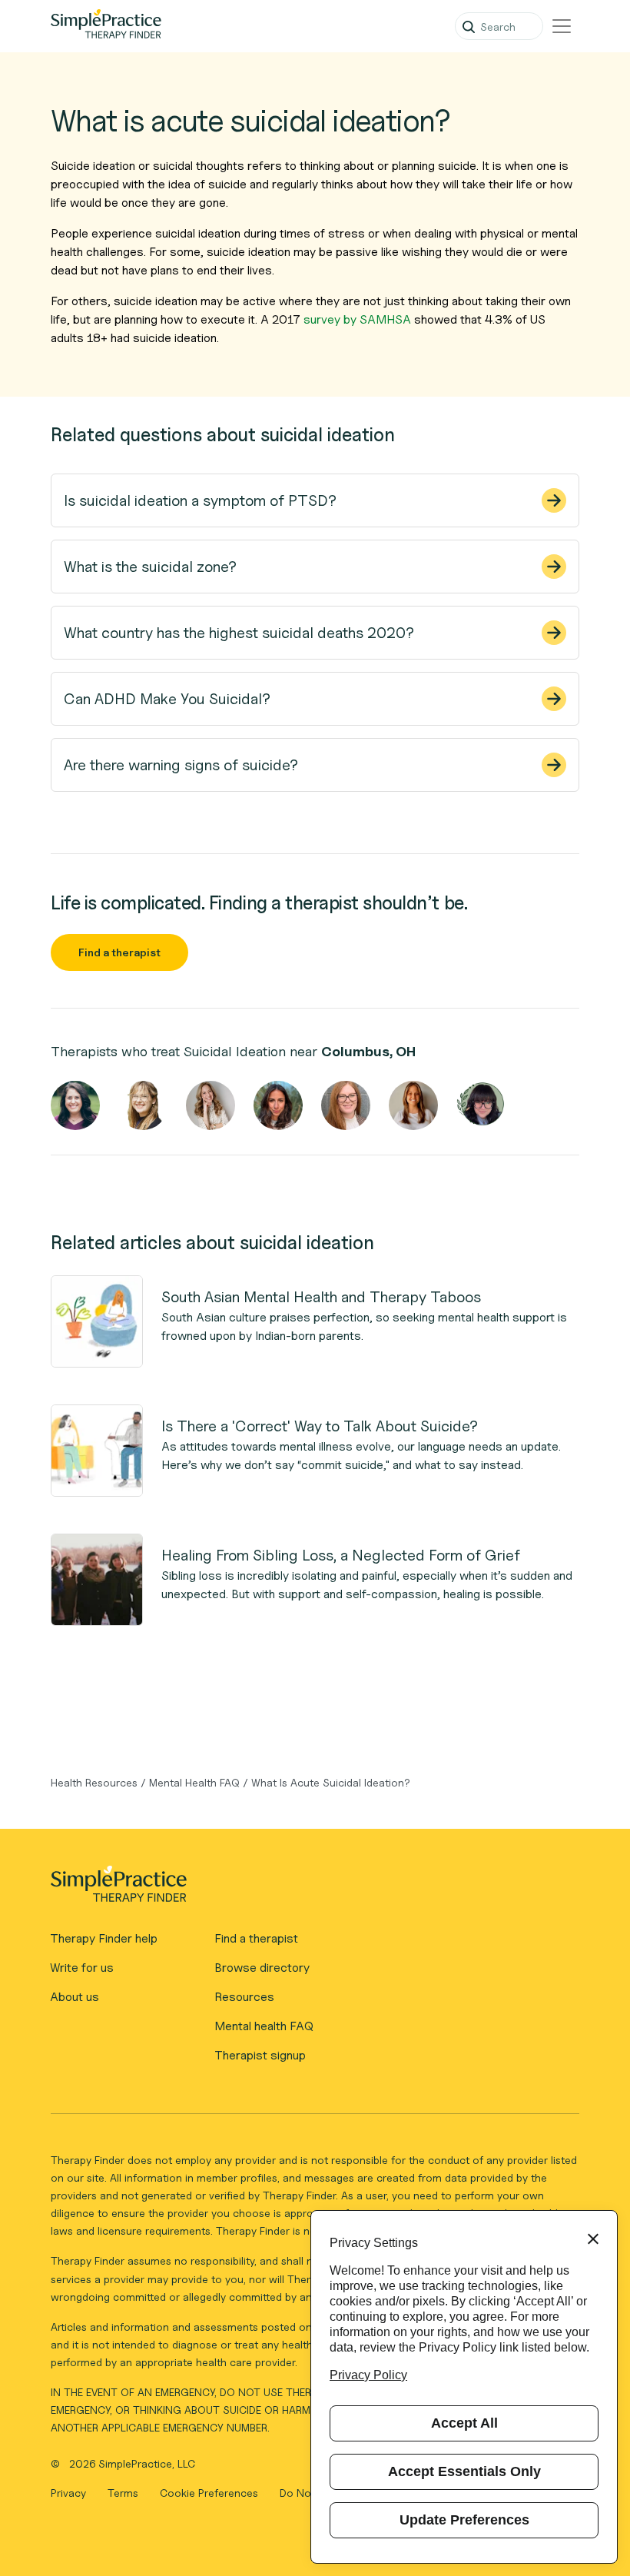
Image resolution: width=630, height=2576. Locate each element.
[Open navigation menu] (562, 26)
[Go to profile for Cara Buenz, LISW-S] (143, 1105)
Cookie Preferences (209, 2493)
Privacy (70, 2493)
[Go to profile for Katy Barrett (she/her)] (481, 1105)
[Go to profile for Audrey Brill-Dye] (413, 1105)
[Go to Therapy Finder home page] (106, 26)
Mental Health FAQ (194, 1782)
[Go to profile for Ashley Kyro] (75, 1105)
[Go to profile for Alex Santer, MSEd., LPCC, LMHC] (278, 1105)
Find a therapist (119, 952)
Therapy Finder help (104, 1938)
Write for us (82, 1968)
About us (75, 1997)
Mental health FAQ (264, 2026)
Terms (124, 2493)
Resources (244, 1997)
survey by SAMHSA (357, 319)
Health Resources (94, 1782)
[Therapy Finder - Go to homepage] (308, 1889)
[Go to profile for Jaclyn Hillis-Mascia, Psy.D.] (211, 1105)
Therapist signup (260, 2055)
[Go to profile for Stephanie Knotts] (346, 1105)
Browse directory (262, 1968)
